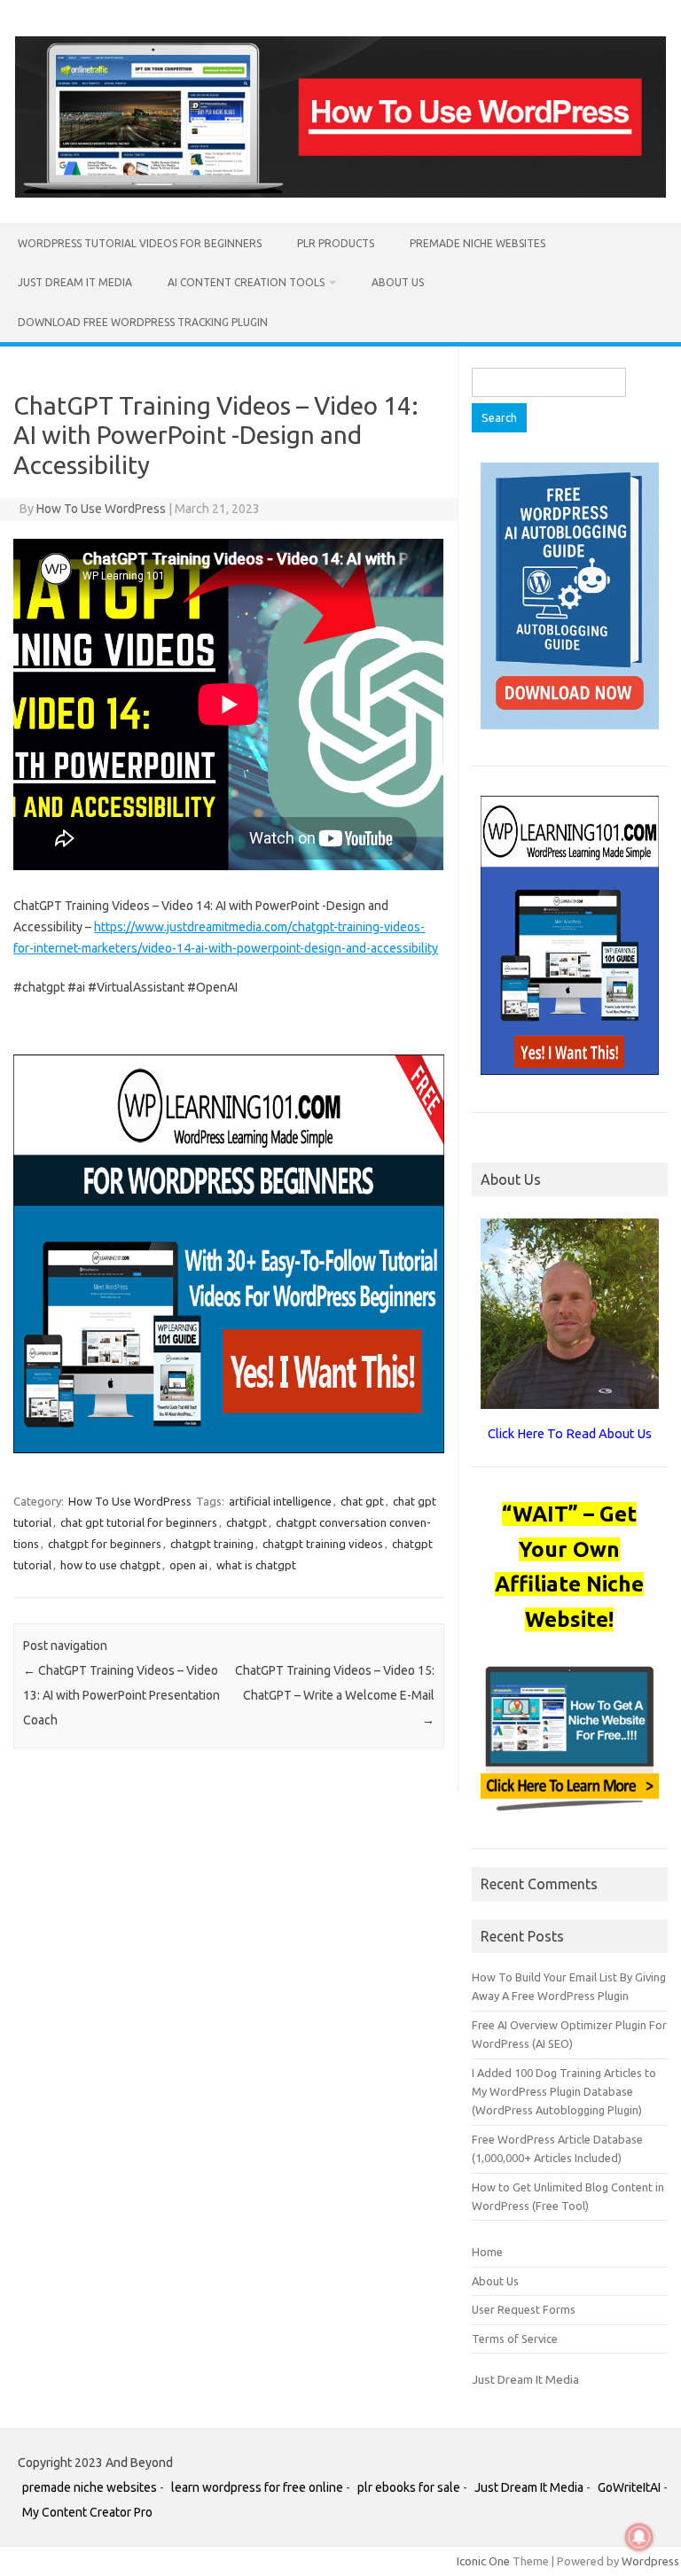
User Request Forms (524, 2309)
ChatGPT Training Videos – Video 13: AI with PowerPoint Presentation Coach (121, 1695)
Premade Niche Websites (477, 243)
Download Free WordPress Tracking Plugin (143, 322)
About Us (398, 282)
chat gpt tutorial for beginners (139, 1522)
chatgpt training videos (323, 1544)
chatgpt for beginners (105, 1544)
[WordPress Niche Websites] (340, 193)
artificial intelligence (280, 1501)
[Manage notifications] (639, 2537)
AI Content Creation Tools (246, 282)
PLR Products (336, 243)
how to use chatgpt (110, 1565)
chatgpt (247, 1522)
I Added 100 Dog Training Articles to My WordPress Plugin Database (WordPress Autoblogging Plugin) (564, 2092)
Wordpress (650, 2561)
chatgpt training (212, 1544)
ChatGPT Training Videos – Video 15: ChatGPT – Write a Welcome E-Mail (335, 1695)
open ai (188, 1565)
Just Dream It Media (75, 282)
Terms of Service (515, 2339)
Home (487, 2252)
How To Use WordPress (101, 509)
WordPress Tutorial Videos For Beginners (140, 243)
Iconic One (483, 2561)
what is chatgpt (256, 1565)
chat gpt (362, 1501)
